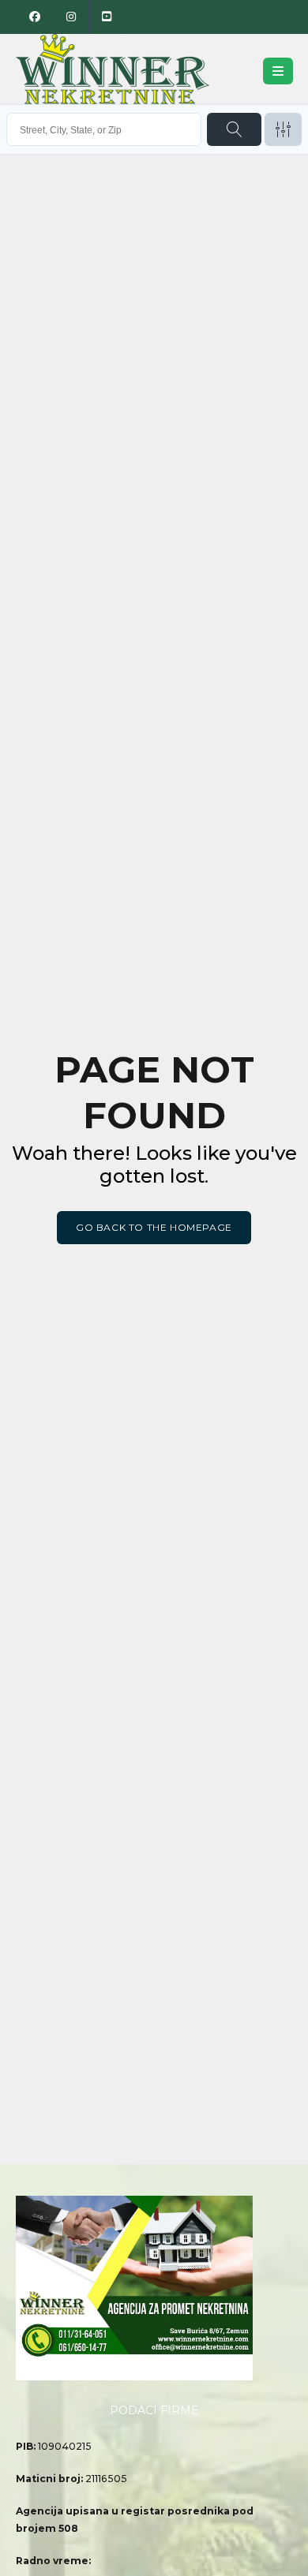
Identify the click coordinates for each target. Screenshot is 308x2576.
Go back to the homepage (154, 1227)
